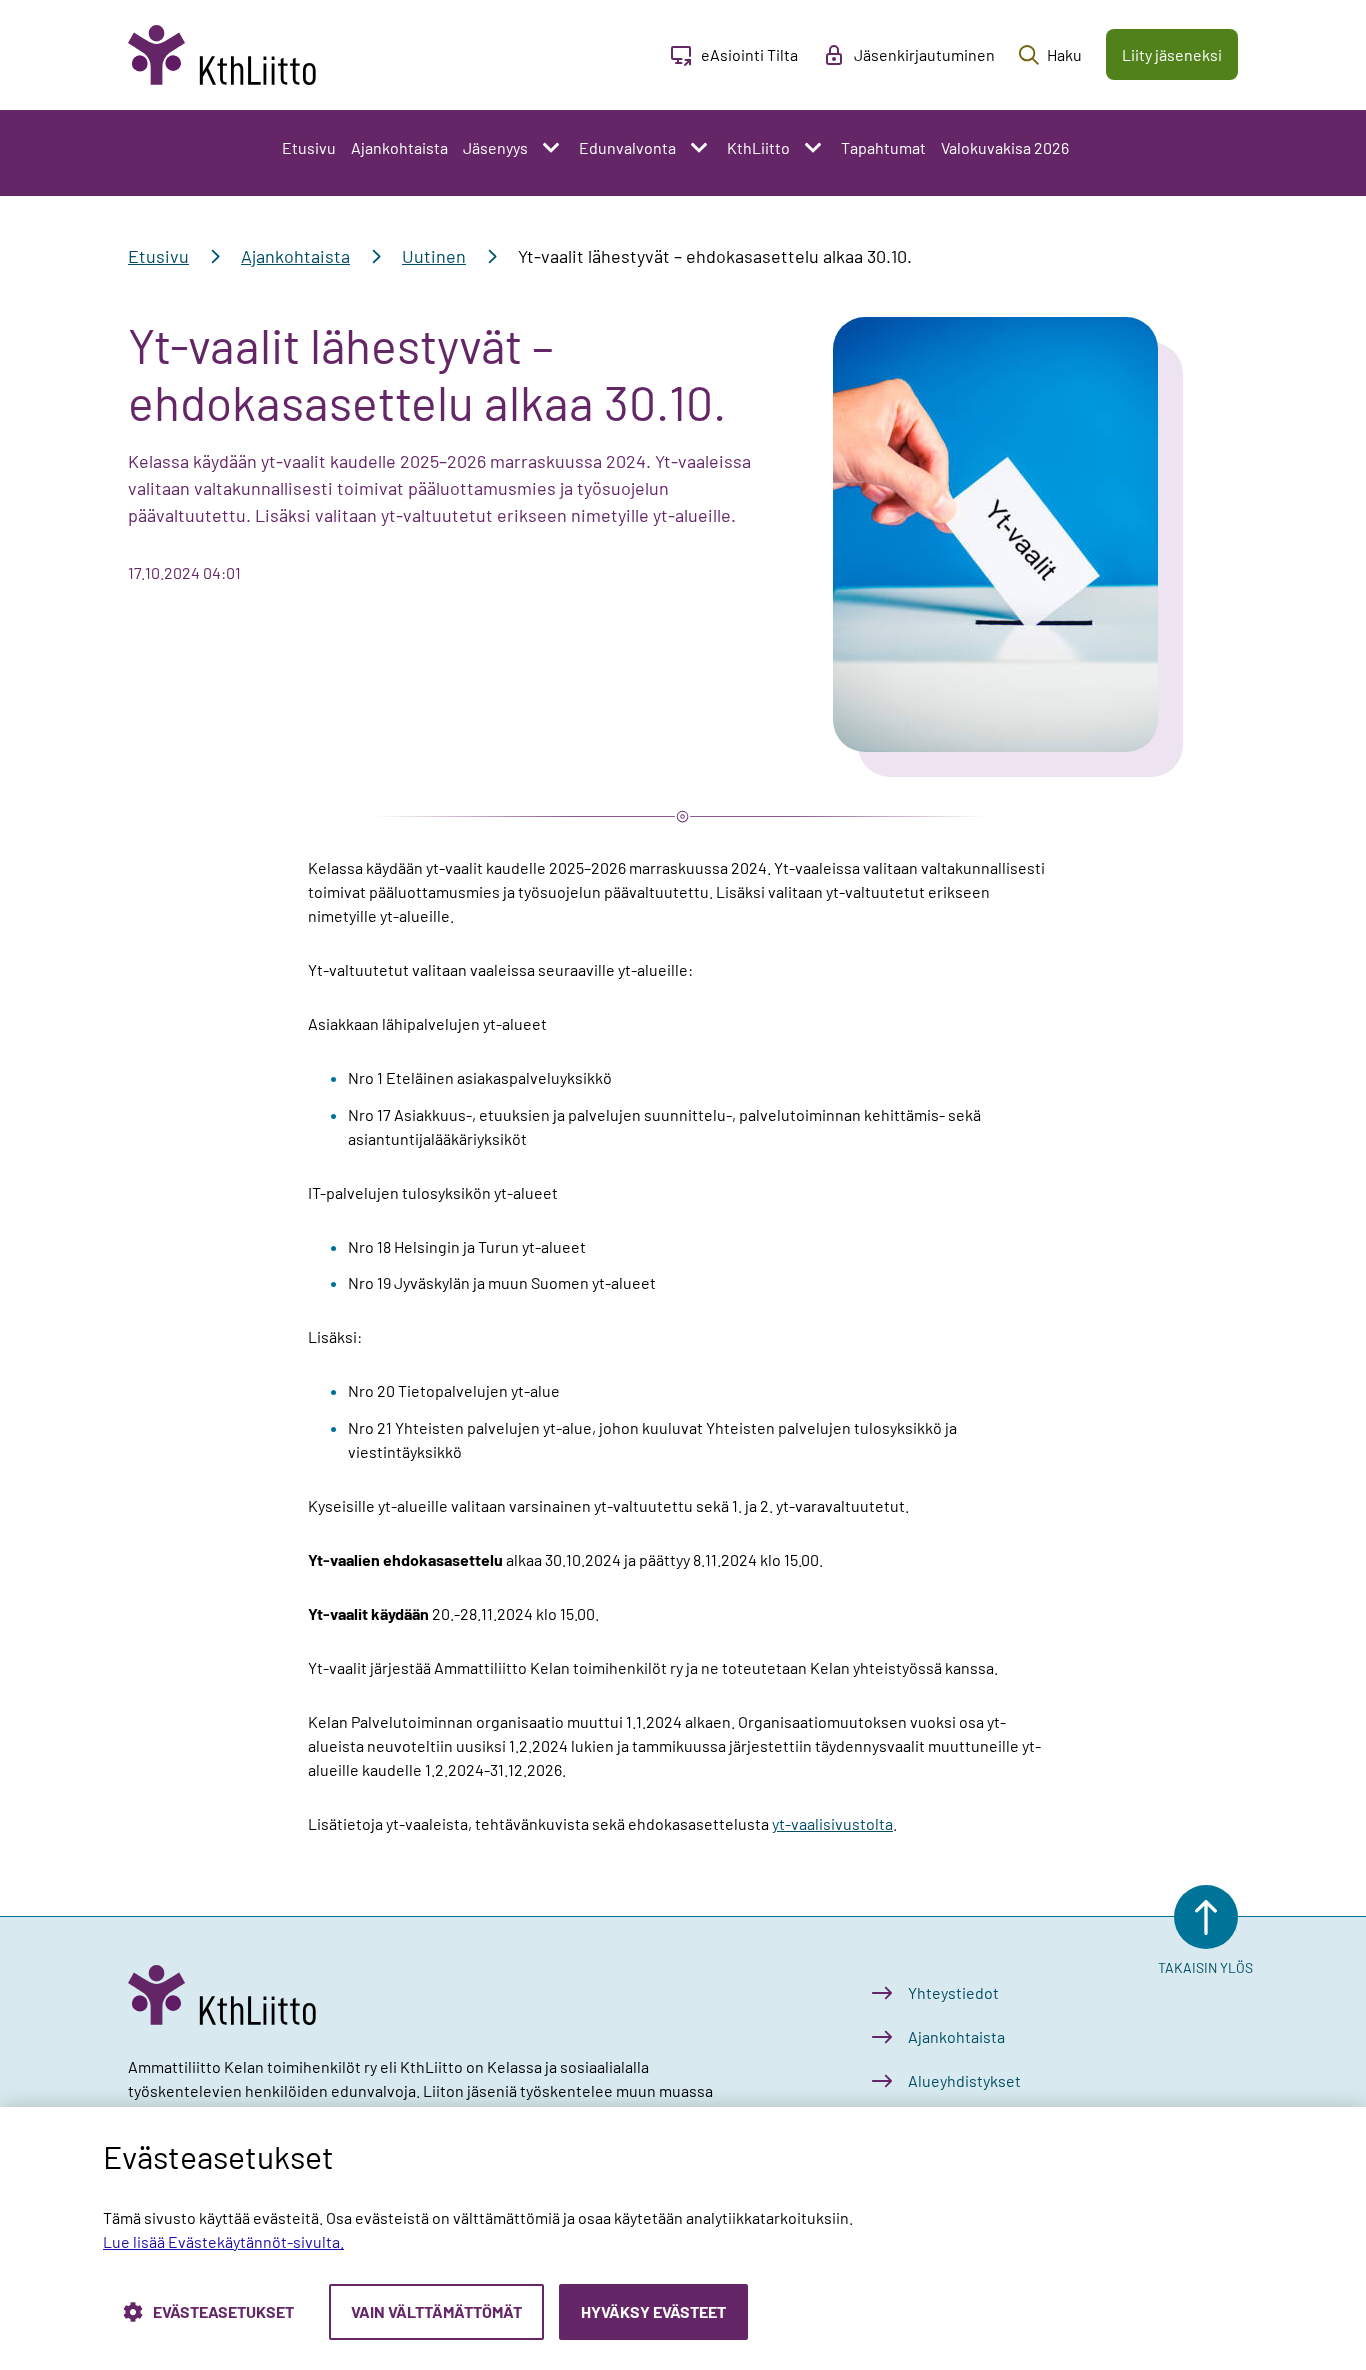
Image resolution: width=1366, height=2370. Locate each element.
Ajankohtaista (399, 147)
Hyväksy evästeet (653, 2311)
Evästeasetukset (223, 2311)
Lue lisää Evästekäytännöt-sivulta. (223, 2241)
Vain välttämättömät (436, 2311)
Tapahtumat (883, 147)
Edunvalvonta (627, 147)
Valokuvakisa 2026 (1005, 147)
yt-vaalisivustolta (832, 1823)
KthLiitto (758, 147)
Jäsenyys (495, 147)
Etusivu (309, 147)
